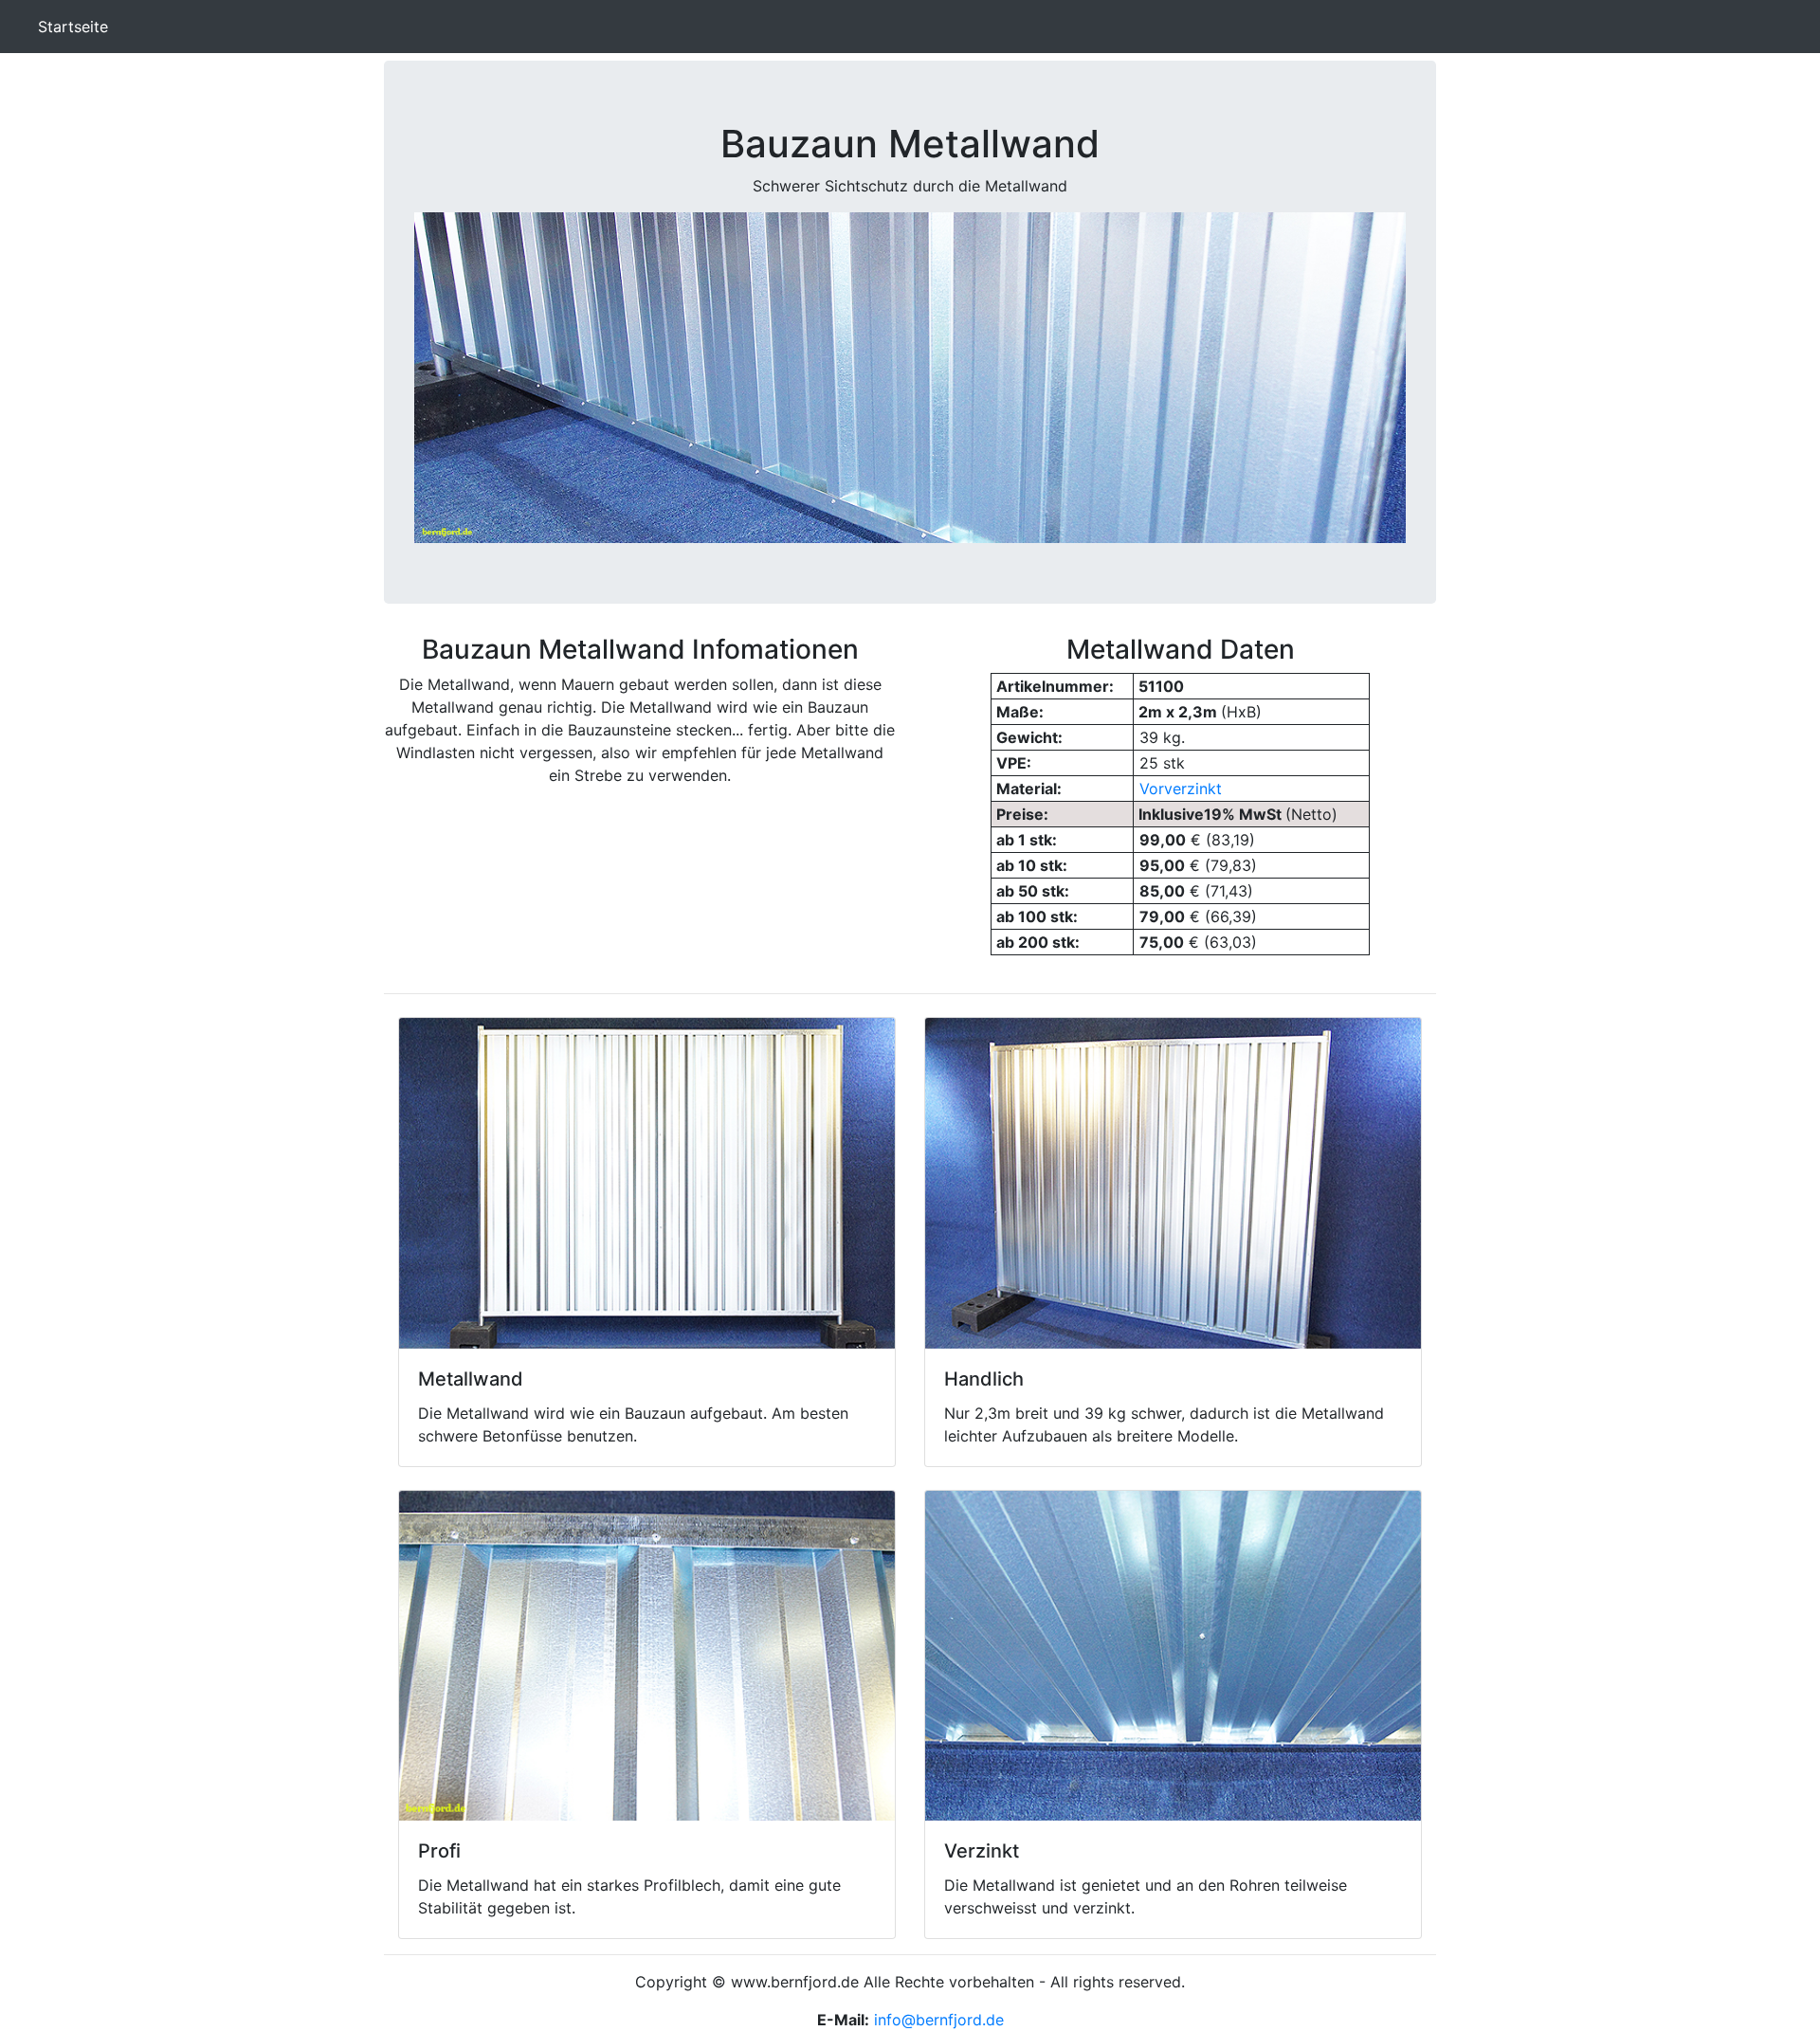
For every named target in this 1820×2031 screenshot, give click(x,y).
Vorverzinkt (1181, 789)
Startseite (77, 27)
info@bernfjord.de (939, 2020)
